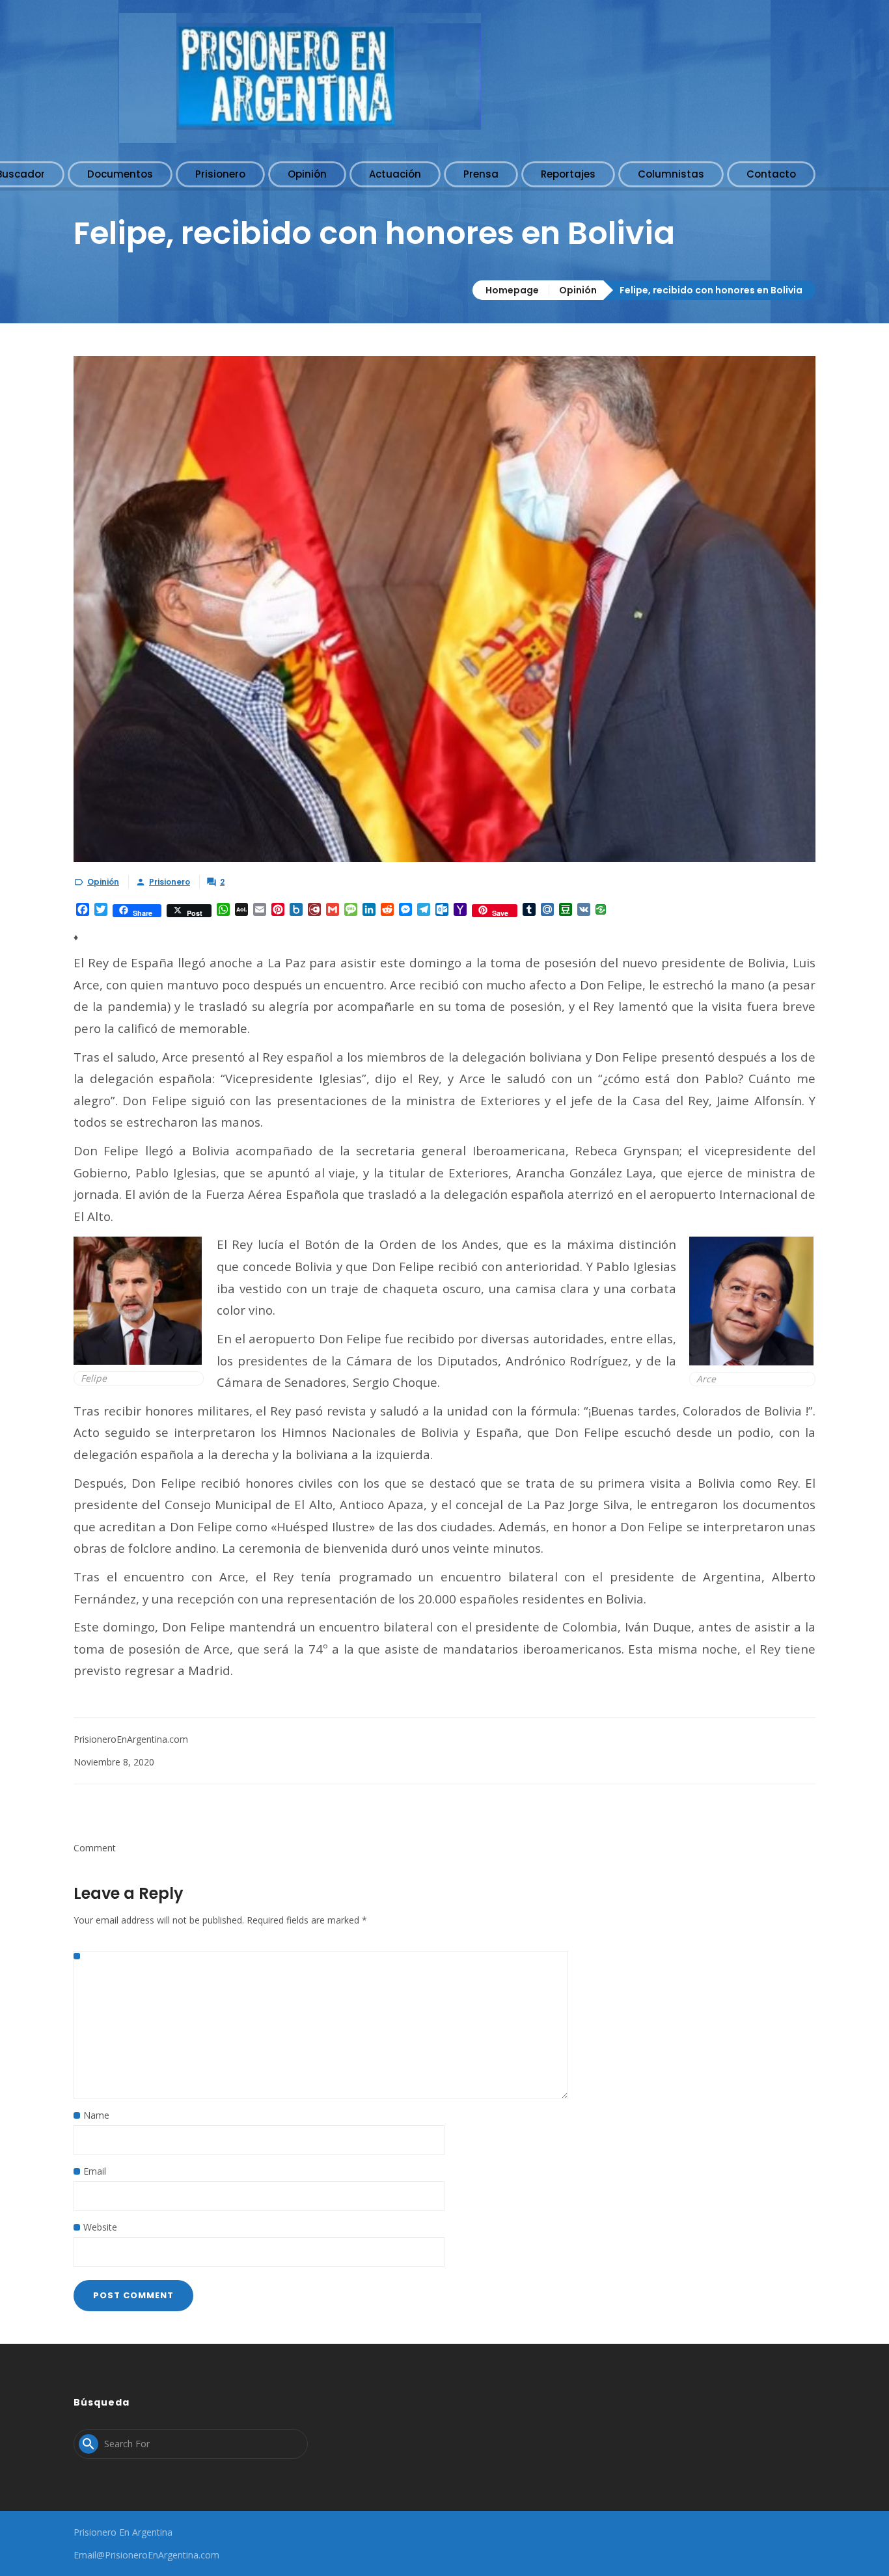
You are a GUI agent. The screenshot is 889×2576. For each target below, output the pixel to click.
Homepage (512, 290)
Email (95, 2171)
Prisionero (170, 882)
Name (96, 2115)
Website (100, 2227)
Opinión (578, 290)
